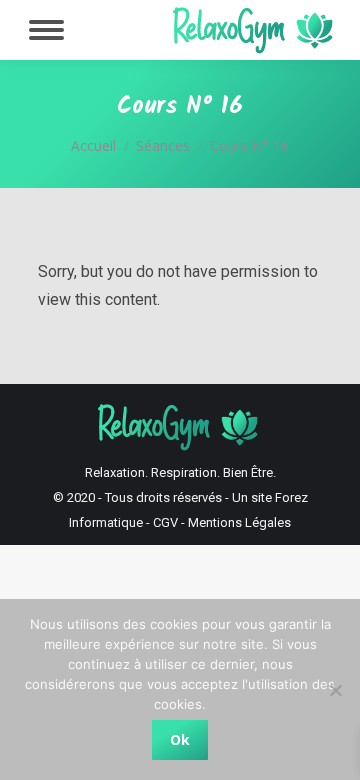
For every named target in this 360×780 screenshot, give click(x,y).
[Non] (335, 690)
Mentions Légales (239, 522)
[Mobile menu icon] (46, 30)
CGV (165, 522)
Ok (180, 739)
